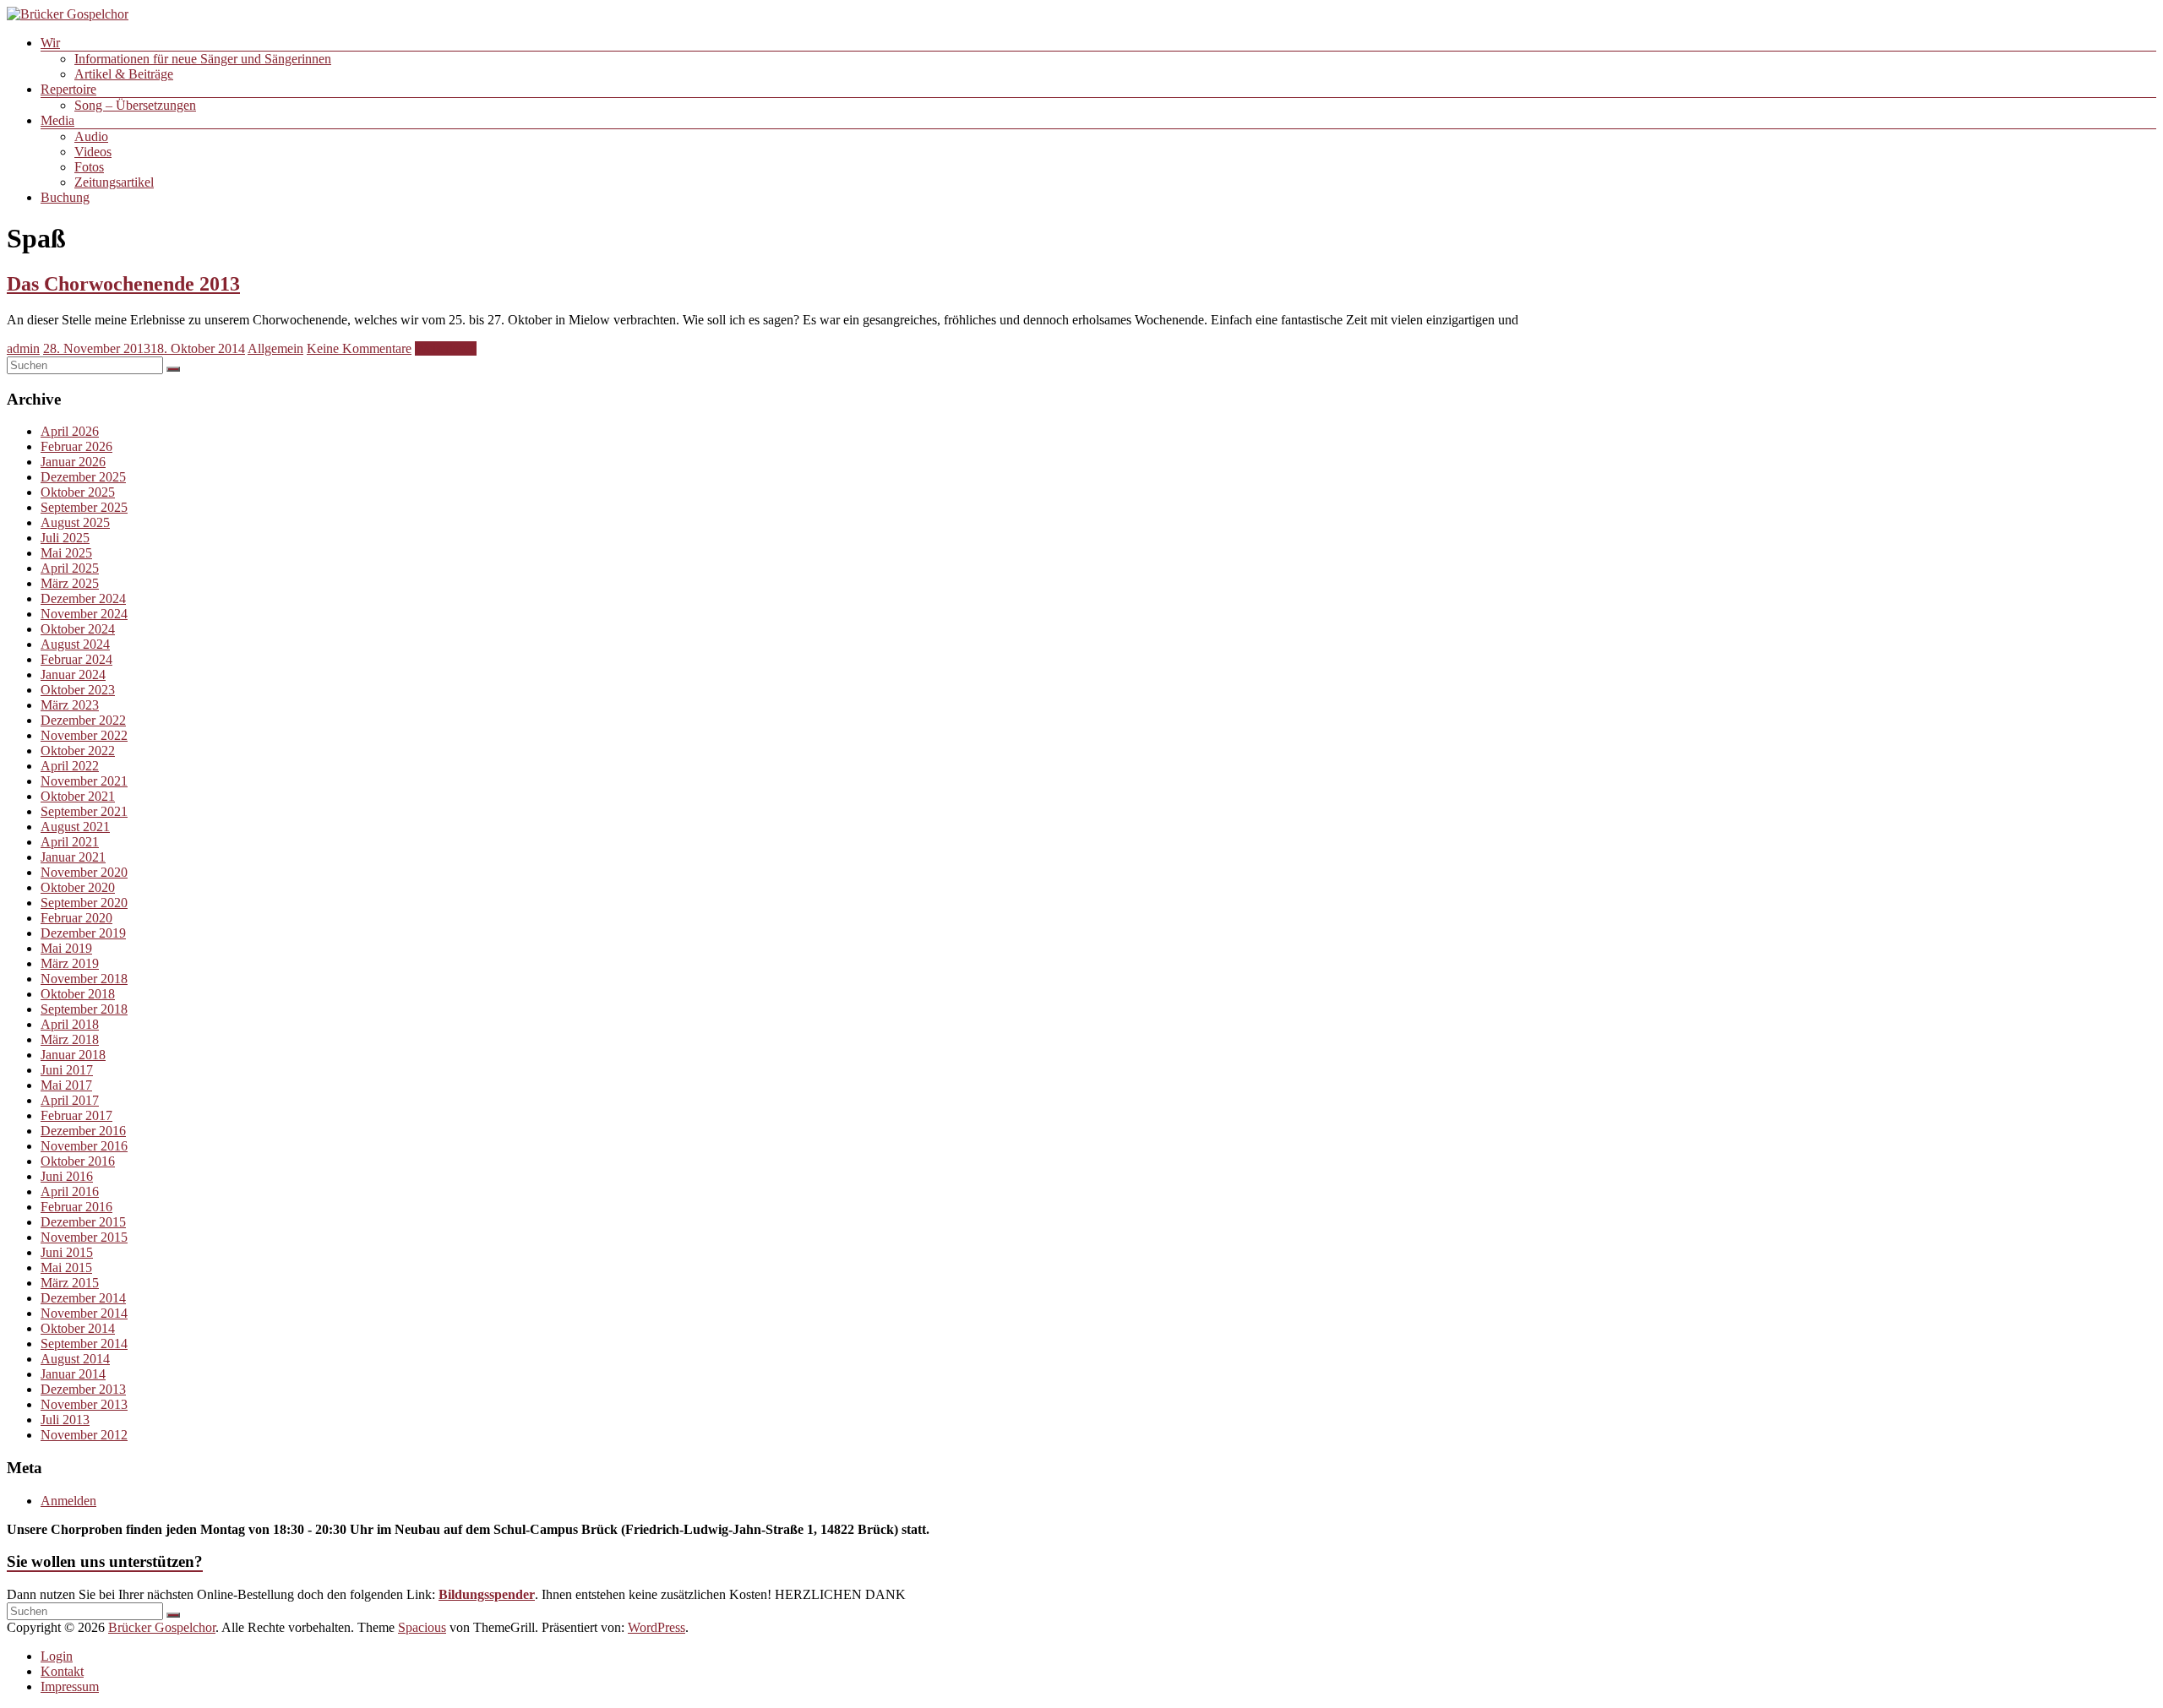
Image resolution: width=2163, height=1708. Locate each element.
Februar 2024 (76, 659)
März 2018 (70, 1039)
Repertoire (68, 89)
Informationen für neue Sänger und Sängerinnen (203, 59)
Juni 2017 (67, 1070)
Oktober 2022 (78, 751)
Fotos (89, 167)
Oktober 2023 (78, 690)
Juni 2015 (67, 1252)
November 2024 (84, 614)
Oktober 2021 (78, 796)
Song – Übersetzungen (135, 105)
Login (57, 1656)
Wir (50, 43)
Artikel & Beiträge (124, 74)
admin (23, 348)
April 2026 (70, 431)
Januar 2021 (73, 857)
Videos (93, 152)
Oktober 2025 (78, 492)
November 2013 (84, 1404)
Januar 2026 (73, 462)
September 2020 (84, 903)
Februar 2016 (76, 1207)
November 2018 (84, 979)
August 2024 (75, 644)
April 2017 (70, 1100)
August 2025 (75, 522)
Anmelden (68, 1501)
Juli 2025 (65, 538)
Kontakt (62, 1671)
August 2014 (75, 1359)
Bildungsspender (487, 1594)
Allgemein (275, 348)
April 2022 (70, 766)
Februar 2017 (76, 1115)
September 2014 (84, 1344)
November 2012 (84, 1435)
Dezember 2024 (83, 598)
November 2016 (84, 1146)
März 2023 (70, 705)
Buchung (65, 197)
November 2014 (84, 1313)
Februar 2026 (76, 446)
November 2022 (84, 735)
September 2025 (84, 507)
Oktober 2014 (78, 1328)
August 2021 (75, 827)
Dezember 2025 (83, 477)
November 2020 (84, 872)
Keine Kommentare (359, 348)
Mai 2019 (66, 948)
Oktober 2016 (78, 1161)
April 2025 (70, 568)
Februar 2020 (76, 918)
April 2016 (70, 1191)
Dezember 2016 (83, 1131)
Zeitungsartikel (114, 182)
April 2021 (70, 842)
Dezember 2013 (83, 1389)
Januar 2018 (73, 1055)
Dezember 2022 (83, 720)
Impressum (70, 1686)
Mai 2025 (66, 553)
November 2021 (84, 781)
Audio (91, 136)
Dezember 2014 (83, 1298)
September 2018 (84, 1009)
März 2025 (70, 583)
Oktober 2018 (78, 994)
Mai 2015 (66, 1267)
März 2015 (70, 1283)
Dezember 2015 (83, 1222)
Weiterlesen (446, 348)
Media (57, 120)
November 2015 (84, 1237)
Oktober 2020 (78, 887)
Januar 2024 (73, 674)
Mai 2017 (66, 1085)
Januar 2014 (73, 1374)
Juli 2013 (65, 1420)
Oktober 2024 (78, 629)
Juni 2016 (67, 1176)
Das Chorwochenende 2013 (123, 284)
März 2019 (70, 963)
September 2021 (84, 811)
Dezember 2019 (83, 933)
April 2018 (70, 1024)
